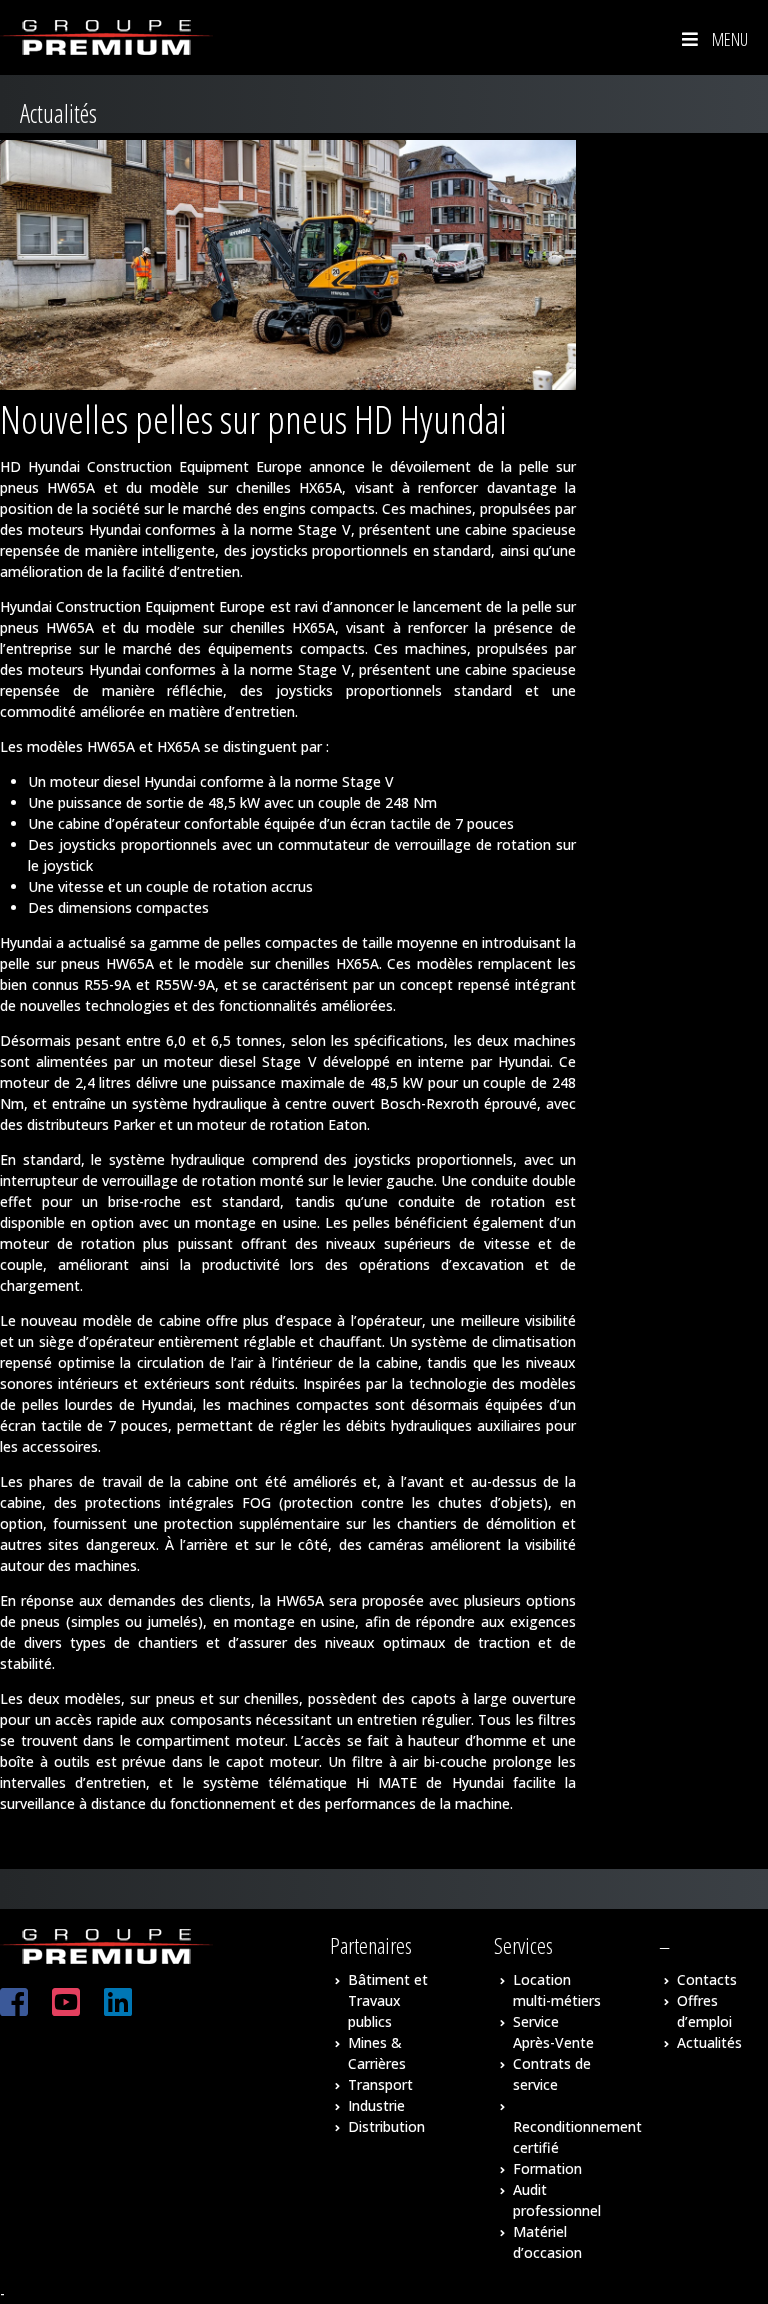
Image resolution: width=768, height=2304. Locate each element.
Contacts (707, 1979)
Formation (547, 2168)
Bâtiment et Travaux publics (388, 2000)
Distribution (386, 2126)
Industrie (376, 2105)
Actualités (709, 2042)
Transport (380, 2084)
